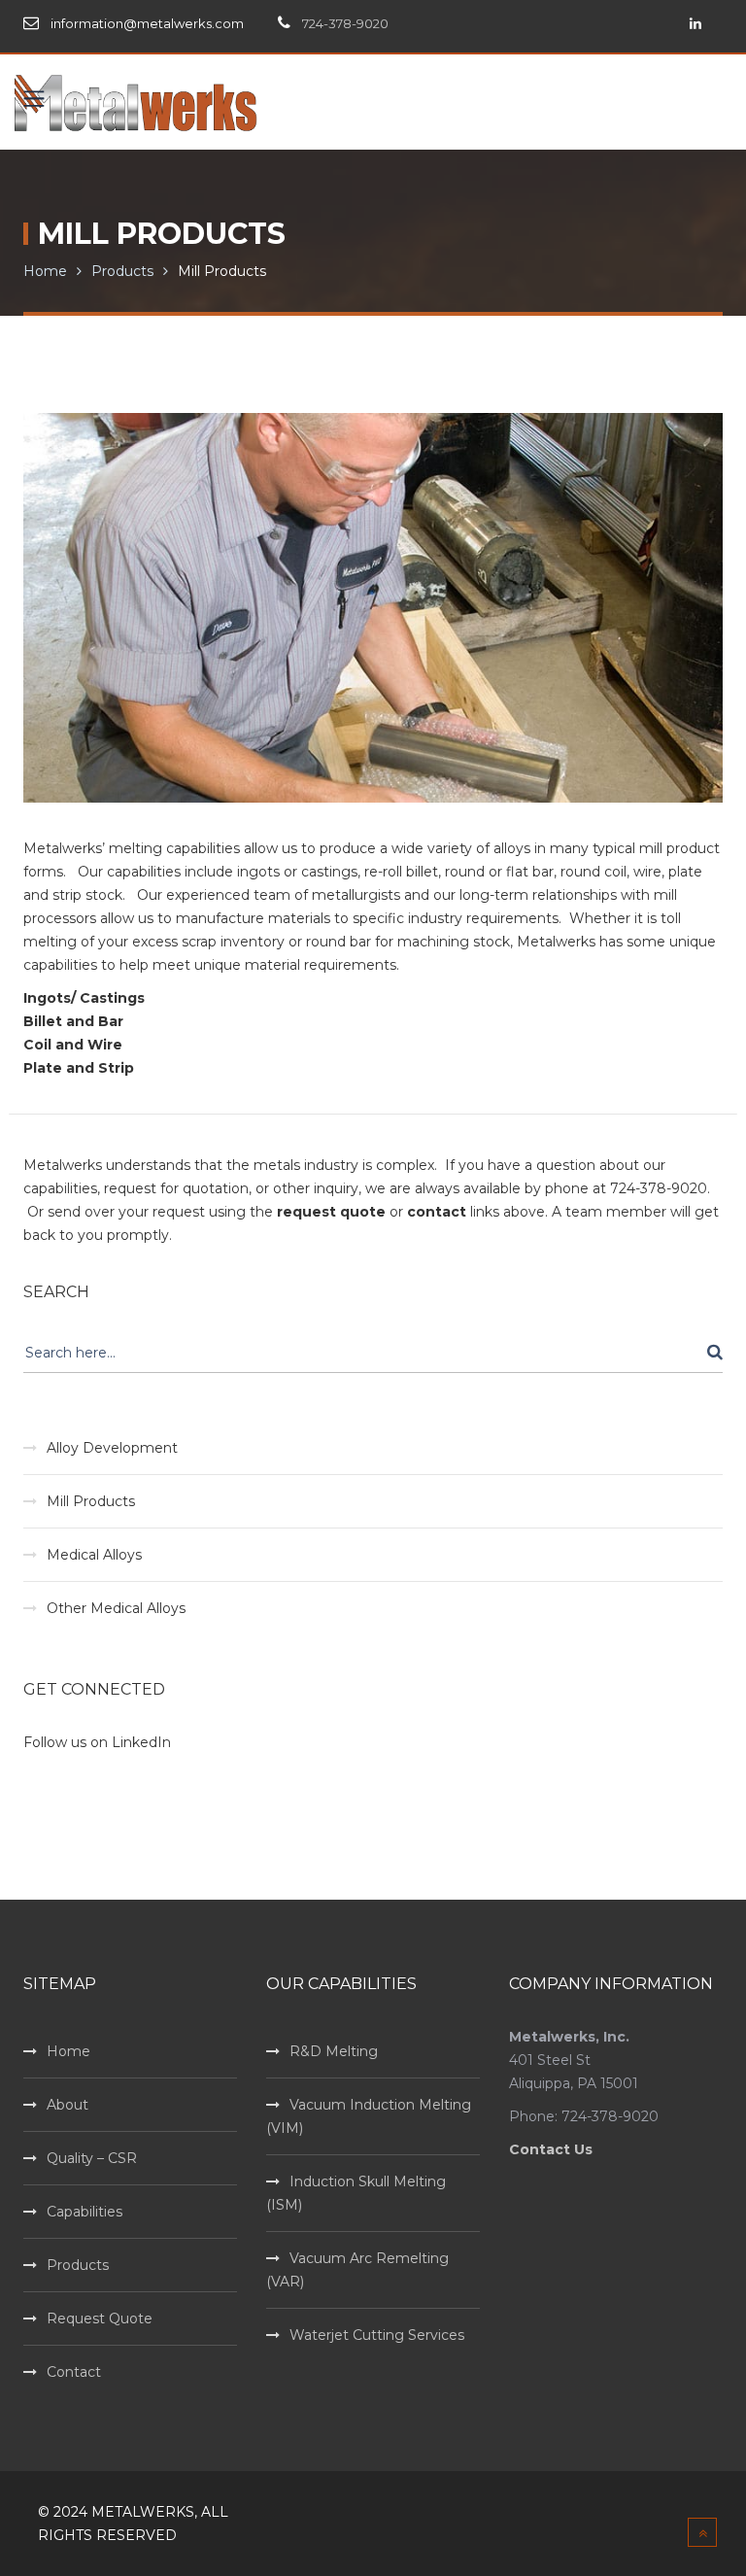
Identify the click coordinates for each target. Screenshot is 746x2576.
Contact (74, 2372)
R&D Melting (334, 2051)
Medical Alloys (94, 1555)
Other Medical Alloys (116, 1608)
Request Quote (100, 2318)
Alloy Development (112, 1448)
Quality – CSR (92, 2158)
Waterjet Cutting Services (377, 2335)
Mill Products (91, 1501)
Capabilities (85, 2212)
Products (122, 271)
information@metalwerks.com (147, 23)
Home (45, 271)
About (68, 2105)
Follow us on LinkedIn (97, 1742)
